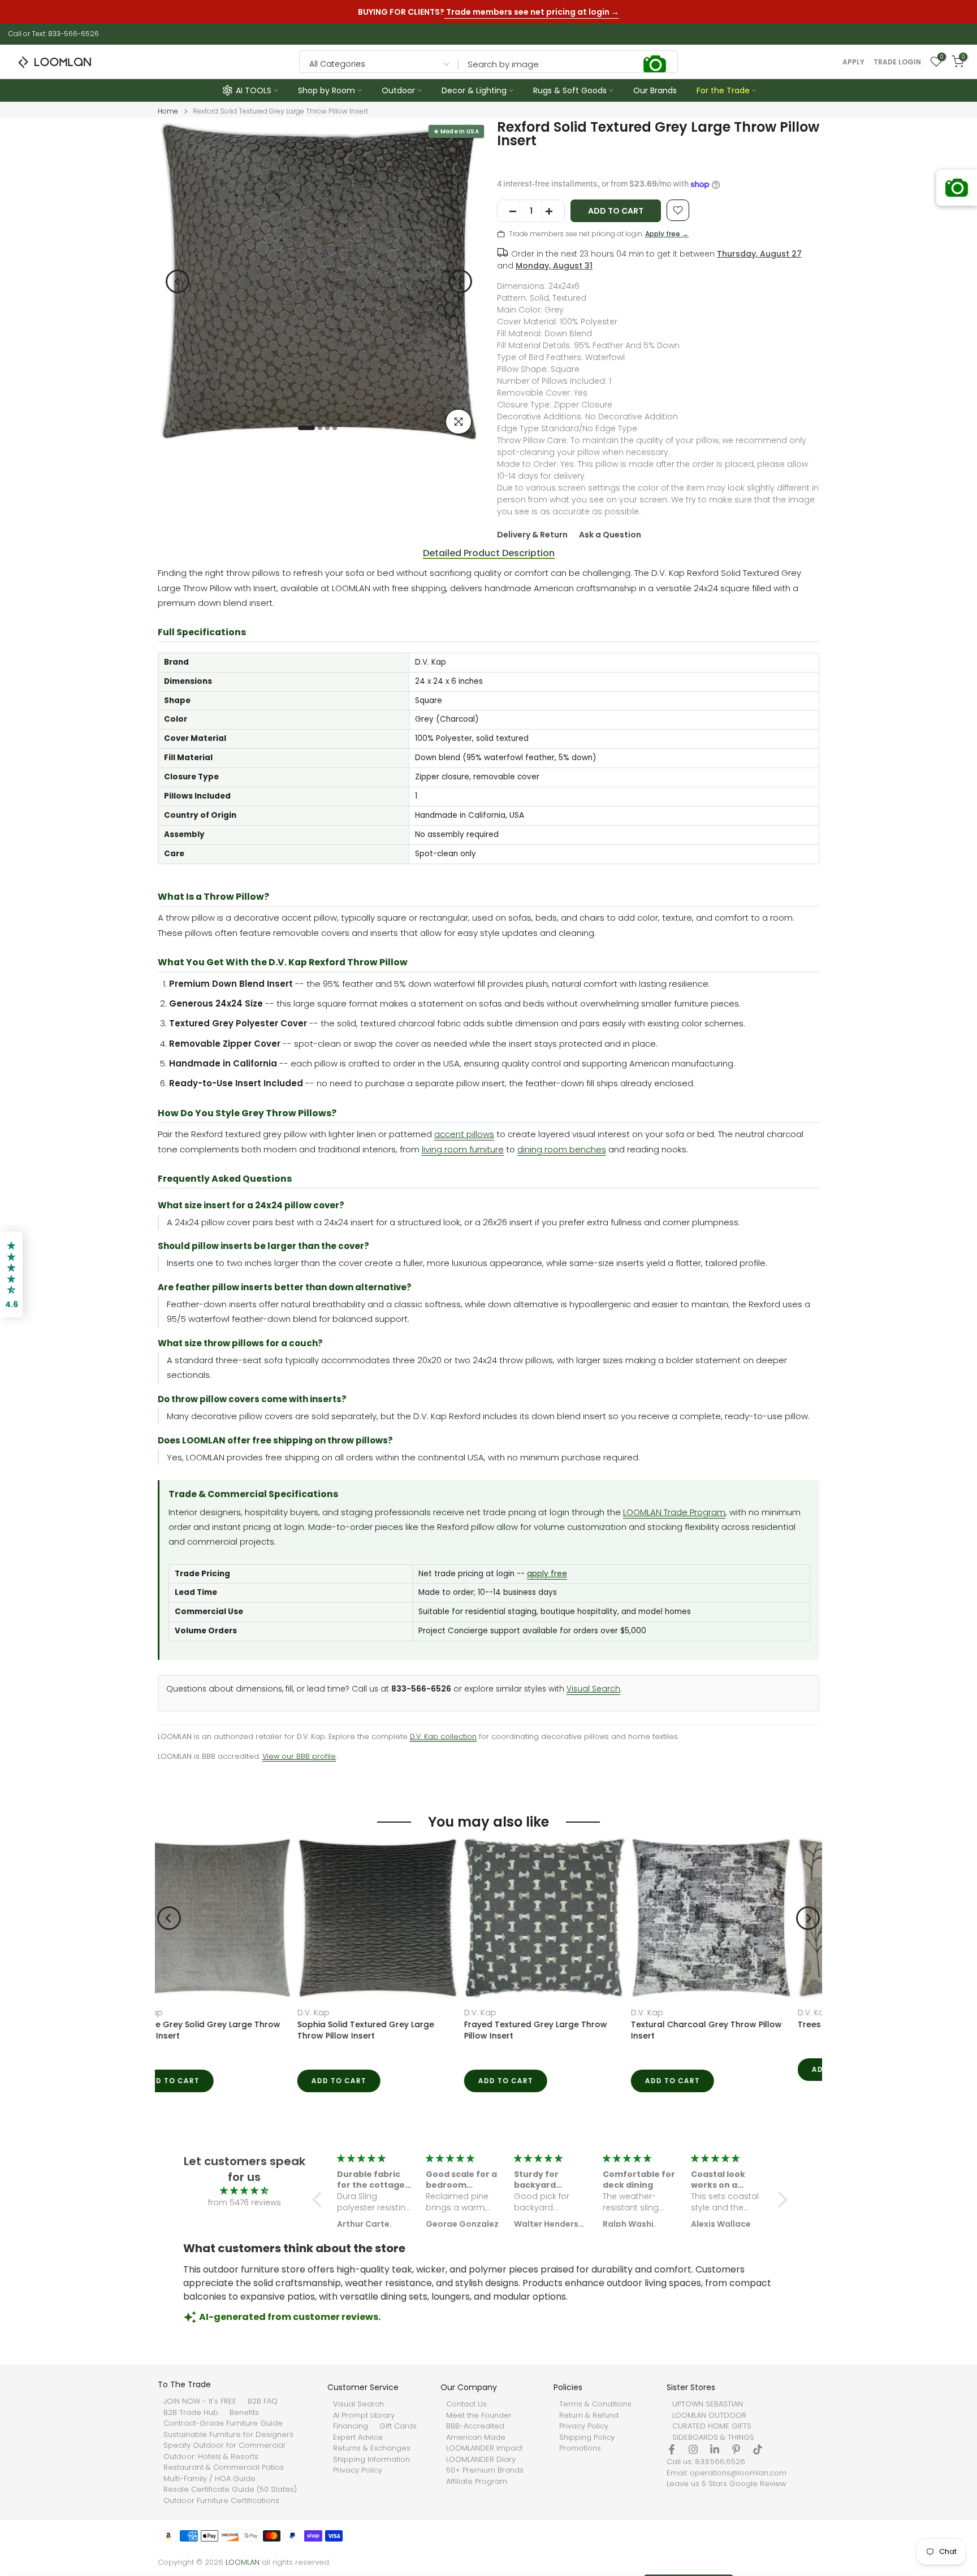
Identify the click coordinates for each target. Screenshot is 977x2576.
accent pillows (464, 1134)
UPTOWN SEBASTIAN (708, 2404)
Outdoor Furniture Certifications (221, 2501)
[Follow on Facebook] (672, 2449)
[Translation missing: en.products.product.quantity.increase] (553, 211)
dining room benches (562, 1149)
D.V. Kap (175, 2013)
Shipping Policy (587, 2438)
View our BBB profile (299, 1756)
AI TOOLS (254, 90)
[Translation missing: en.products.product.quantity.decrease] (509, 211)
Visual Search (593, 1689)
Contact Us (466, 2404)
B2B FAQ (263, 2401)
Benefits (244, 2413)
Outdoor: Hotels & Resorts (211, 2457)
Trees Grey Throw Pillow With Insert (732, 2024)
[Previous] (178, 281)
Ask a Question (610, 535)
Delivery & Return (532, 535)
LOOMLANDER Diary (481, 2460)
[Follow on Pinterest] (736, 2449)
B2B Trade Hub (191, 2413)
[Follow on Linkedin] (715, 2449)
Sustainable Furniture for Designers (228, 2435)
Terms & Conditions (595, 2404)
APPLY (853, 62)
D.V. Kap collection (443, 1736)
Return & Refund (589, 2415)
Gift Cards (398, 2426)
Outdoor (398, 90)
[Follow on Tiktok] (758, 2449)
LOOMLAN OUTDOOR (709, 2415)
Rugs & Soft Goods (570, 90)
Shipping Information (371, 2460)
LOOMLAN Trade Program (674, 1512)
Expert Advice (358, 2438)
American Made (476, 2438)
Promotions (580, 2448)
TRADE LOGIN (897, 62)
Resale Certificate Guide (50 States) (230, 2490)
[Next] (460, 281)
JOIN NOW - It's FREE (200, 2401)
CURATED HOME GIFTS (712, 2426)
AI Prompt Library (364, 2415)
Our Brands (655, 90)
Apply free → (667, 234)
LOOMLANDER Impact (484, 2448)
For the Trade (723, 90)
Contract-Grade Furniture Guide (223, 2423)
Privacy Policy (358, 2470)
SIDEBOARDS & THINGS (713, 2438)
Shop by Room (327, 90)
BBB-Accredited (475, 2426)
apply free (547, 1574)
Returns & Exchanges (372, 2448)
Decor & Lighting (474, 90)
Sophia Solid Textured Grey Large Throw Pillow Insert (227, 2030)
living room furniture (463, 1149)
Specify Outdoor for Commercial (224, 2445)
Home (168, 111)
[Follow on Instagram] (693, 2449)
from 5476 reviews (245, 2202)
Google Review (758, 2484)
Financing (351, 2426)
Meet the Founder (479, 2415)
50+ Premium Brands (485, 2470)
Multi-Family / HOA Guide (209, 2479)
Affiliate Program (477, 2482)
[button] (320, 2200)
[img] (244, 2191)
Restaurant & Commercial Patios (224, 2467)
